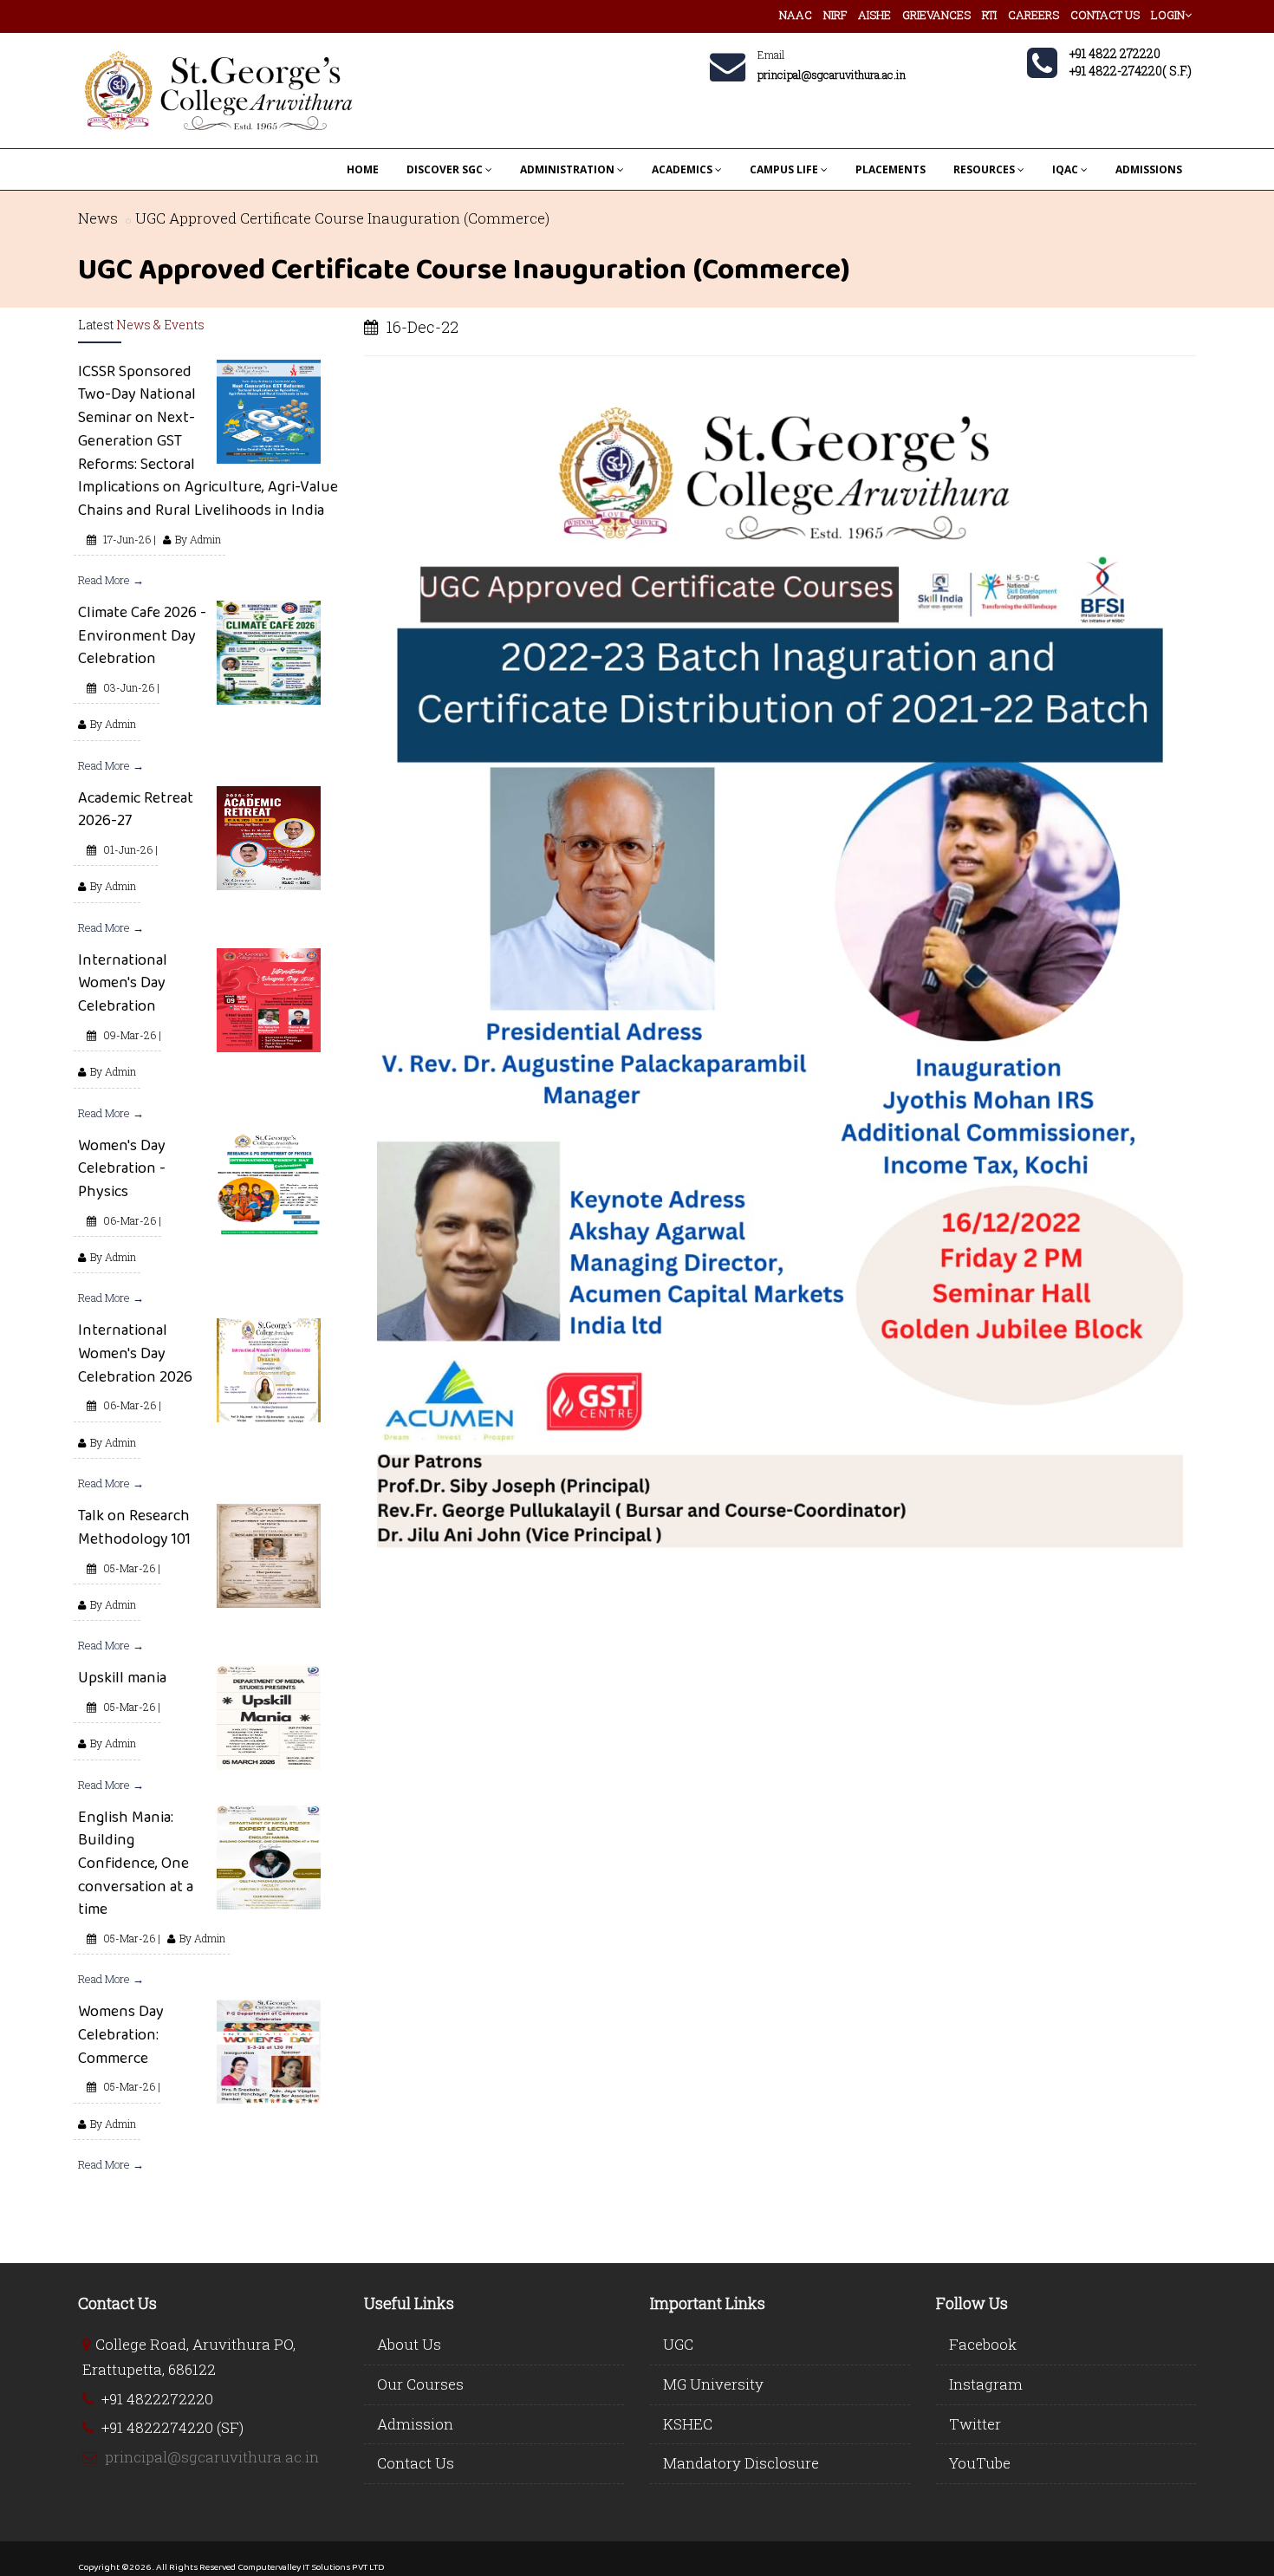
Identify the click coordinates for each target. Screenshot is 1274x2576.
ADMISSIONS (1149, 169)
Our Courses (420, 2384)
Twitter (975, 2424)
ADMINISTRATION (567, 169)
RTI (989, 15)
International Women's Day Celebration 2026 (135, 1353)
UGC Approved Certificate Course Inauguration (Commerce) (342, 218)
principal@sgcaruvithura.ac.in (212, 2457)
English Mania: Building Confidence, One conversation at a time (136, 1863)
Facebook (983, 2344)
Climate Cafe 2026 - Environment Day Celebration (142, 635)
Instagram (986, 2384)
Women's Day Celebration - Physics (122, 1168)
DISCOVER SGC (445, 169)
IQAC (1065, 169)
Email (771, 55)
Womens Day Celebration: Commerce (121, 2034)
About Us (409, 2344)
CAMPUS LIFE (784, 169)
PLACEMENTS (890, 169)
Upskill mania (122, 1677)
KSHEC (688, 2424)
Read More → (111, 580)
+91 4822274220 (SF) (172, 2427)
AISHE (874, 15)
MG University (713, 2384)
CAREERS (1033, 15)
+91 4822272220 (157, 2399)
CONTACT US (1105, 15)
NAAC (796, 15)
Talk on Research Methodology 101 (134, 1527)
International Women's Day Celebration (123, 982)
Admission (415, 2424)
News (98, 218)
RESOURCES (984, 169)
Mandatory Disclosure (741, 2463)
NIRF (835, 15)
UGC (678, 2344)
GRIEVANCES (936, 15)
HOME (363, 169)
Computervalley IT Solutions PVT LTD (311, 2566)
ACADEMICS (682, 169)
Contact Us (416, 2463)
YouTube (980, 2463)
